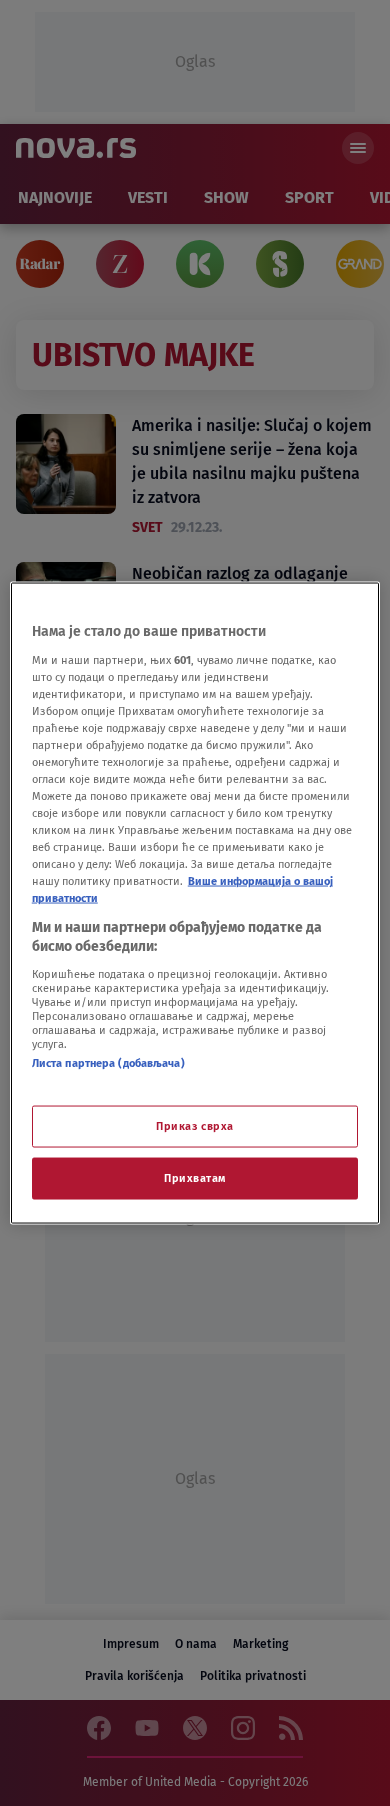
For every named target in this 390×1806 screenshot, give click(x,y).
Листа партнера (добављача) (108, 1062)
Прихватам (195, 1178)
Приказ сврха (195, 1126)
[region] (195, 903)
